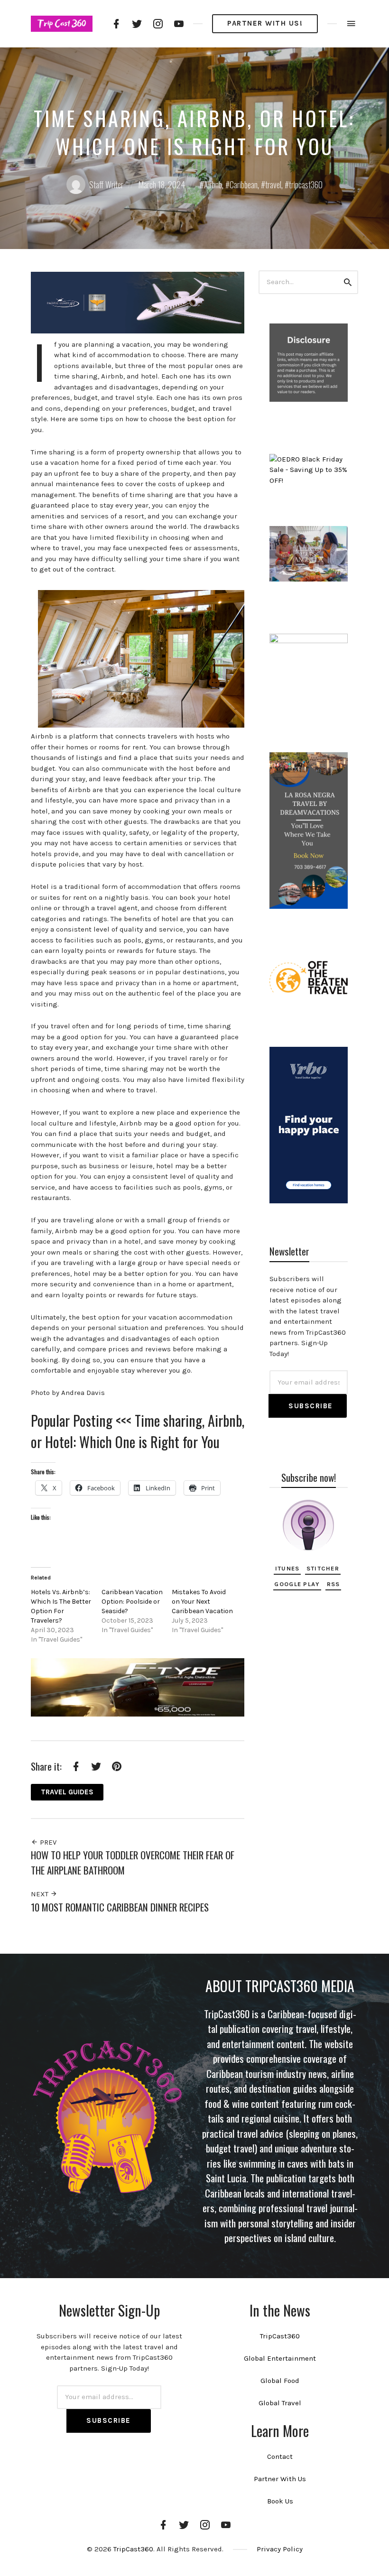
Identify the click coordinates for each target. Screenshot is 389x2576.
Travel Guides (67, 1792)
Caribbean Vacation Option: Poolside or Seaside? (132, 1602)
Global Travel (280, 2403)
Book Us (280, 2501)
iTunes (287, 1568)
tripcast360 (306, 185)
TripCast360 (280, 2336)
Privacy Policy (280, 2549)
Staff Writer (106, 185)
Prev (47, 1842)
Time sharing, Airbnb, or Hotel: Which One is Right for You (138, 1431)
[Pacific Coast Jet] (138, 302)
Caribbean (244, 185)
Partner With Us (280, 2479)
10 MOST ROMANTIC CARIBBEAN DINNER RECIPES (120, 1907)
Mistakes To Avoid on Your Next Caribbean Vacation (202, 1602)
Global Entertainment (280, 2358)
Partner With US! (265, 23)
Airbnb (213, 185)
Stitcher (323, 1568)
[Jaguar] (138, 1687)
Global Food (280, 2381)
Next (41, 1894)
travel (273, 185)
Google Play (297, 1584)
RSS (333, 1584)
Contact (280, 2456)
